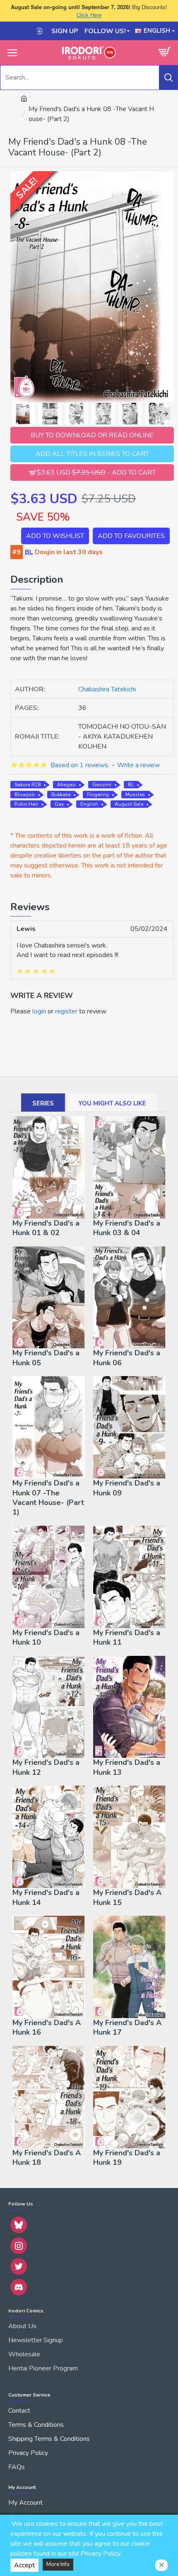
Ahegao (66, 785)
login (39, 1011)
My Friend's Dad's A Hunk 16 (47, 2028)
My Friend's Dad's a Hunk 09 (127, 1488)
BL (131, 785)
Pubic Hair (26, 804)
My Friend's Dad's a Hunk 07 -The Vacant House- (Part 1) (48, 1498)
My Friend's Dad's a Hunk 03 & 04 (127, 1228)
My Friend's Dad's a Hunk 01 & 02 (46, 1228)
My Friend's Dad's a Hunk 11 (127, 1638)
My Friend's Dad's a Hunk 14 (46, 1897)
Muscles (135, 795)
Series (43, 1103)
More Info (58, 2564)
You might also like (112, 1103)
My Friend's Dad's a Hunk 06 (127, 1358)
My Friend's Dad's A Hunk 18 (47, 2158)
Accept (24, 2565)
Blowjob (25, 795)
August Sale (129, 804)
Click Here (89, 15)
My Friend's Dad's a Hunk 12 (46, 1767)
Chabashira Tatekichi (107, 689)
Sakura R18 (28, 785)
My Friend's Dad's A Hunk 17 (127, 2028)
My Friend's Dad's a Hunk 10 (46, 1638)
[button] (14, 414)
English (89, 804)
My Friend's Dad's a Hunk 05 (46, 1358)
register (66, 1011)
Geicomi (102, 785)
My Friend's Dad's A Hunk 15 (127, 1897)
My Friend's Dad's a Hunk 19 (127, 2158)
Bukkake (61, 795)
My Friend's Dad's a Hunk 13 (127, 1767)
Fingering (98, 795)
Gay (59, 804)
